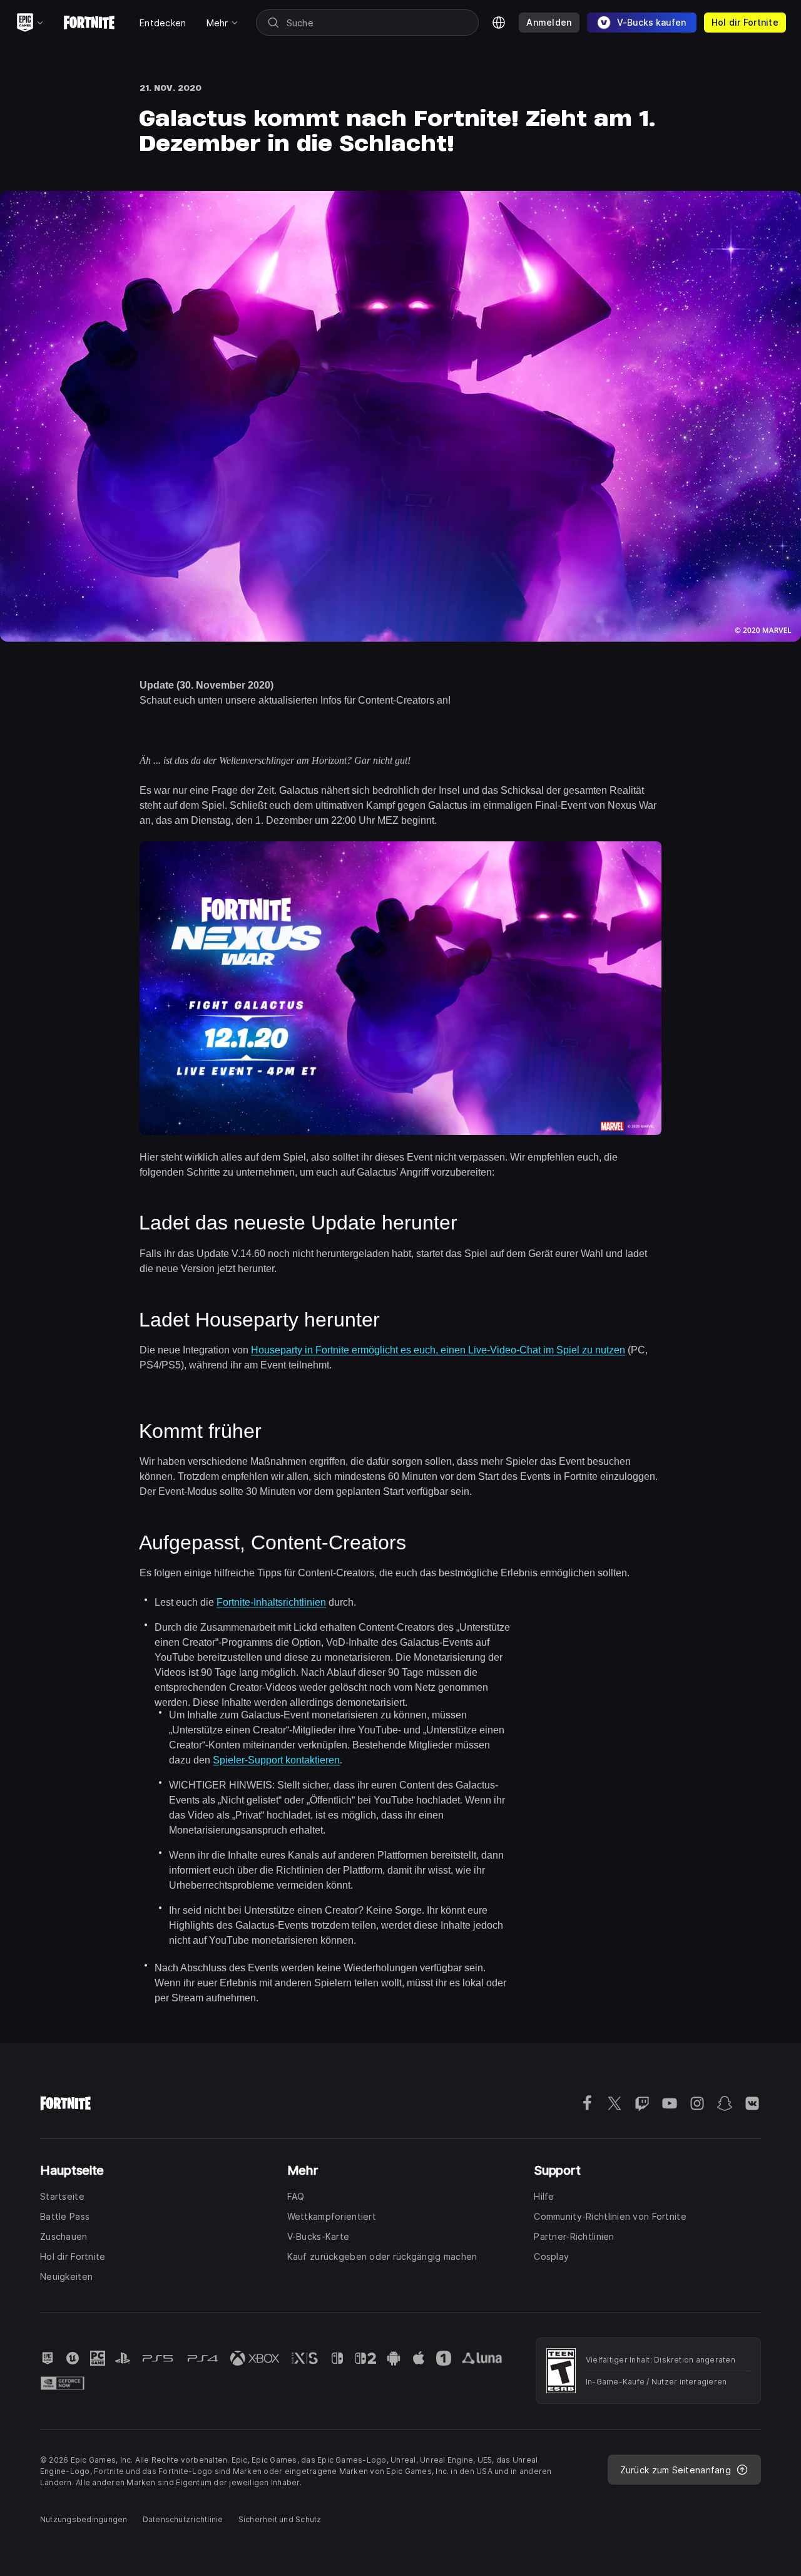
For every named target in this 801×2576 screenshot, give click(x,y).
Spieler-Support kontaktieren (276, 1760)
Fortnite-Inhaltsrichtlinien (271, 1602)
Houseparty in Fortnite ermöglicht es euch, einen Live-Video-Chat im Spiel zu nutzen (438, 1350)
